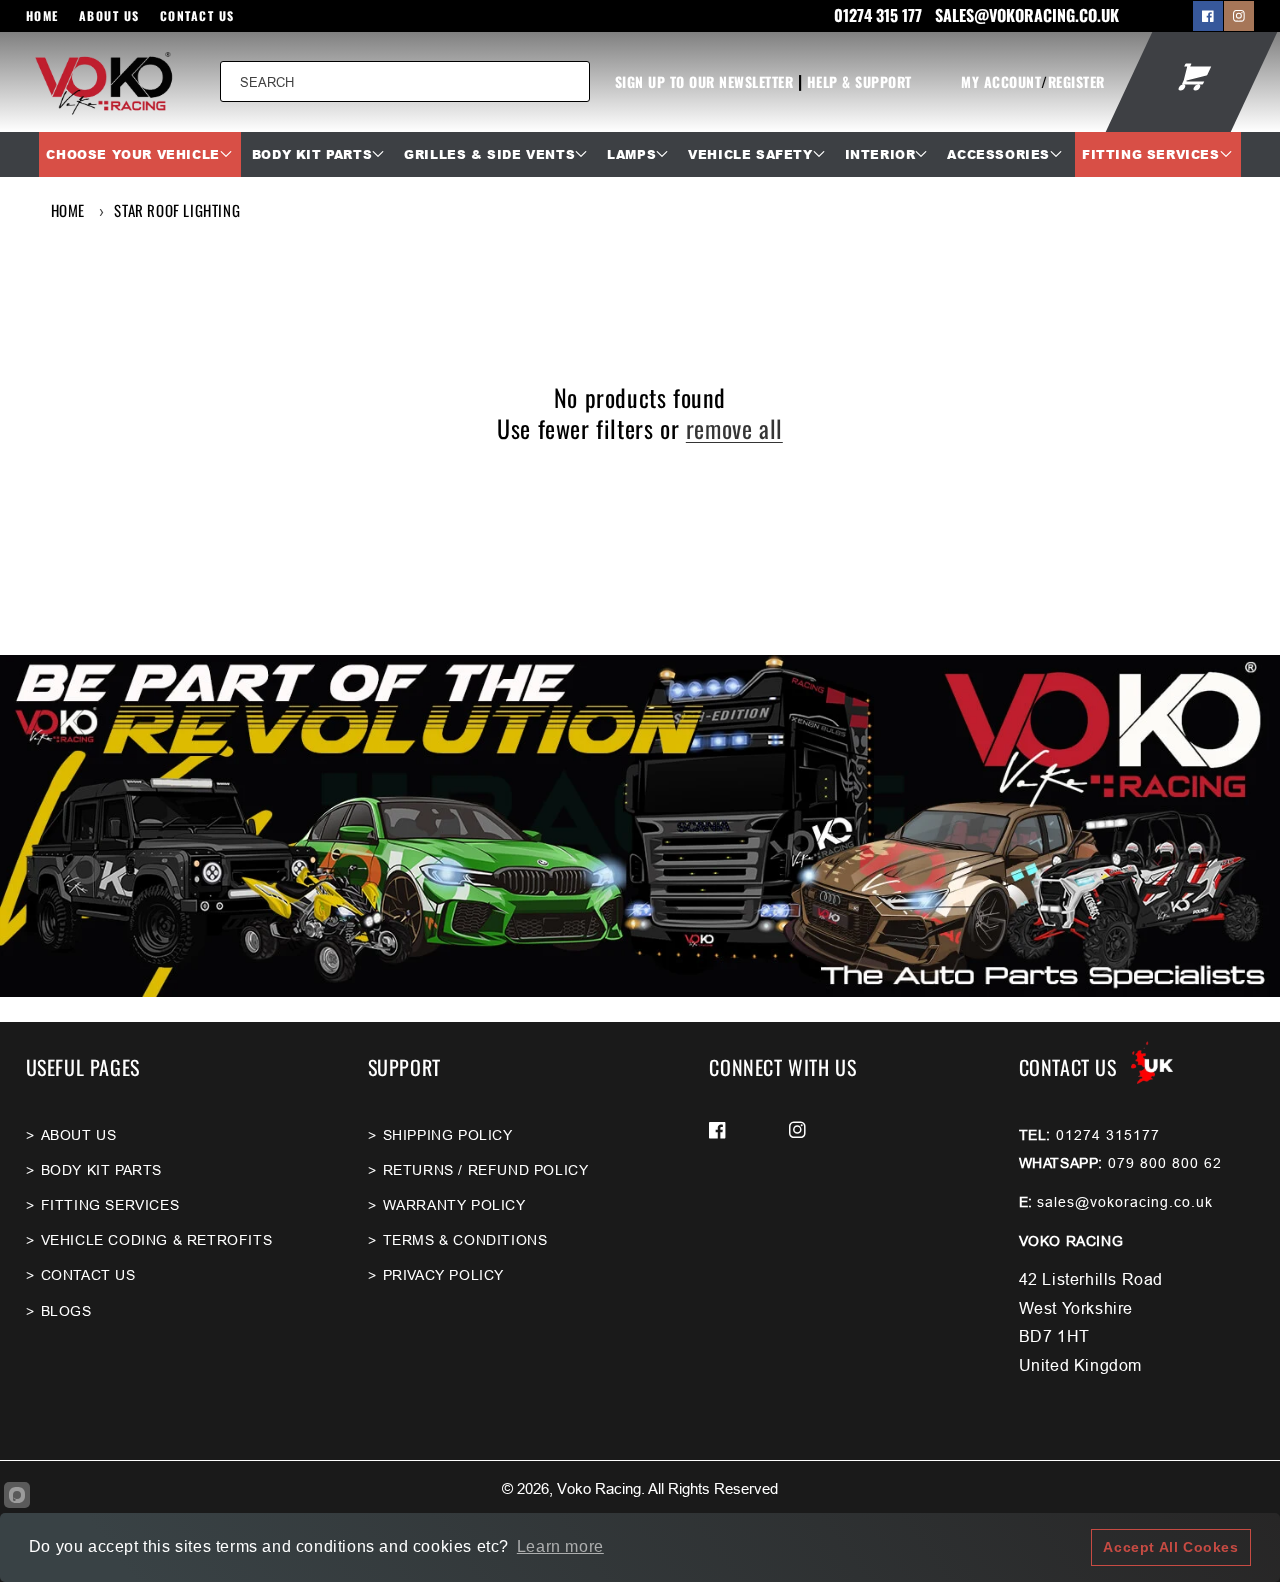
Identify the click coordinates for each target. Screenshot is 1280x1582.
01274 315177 (1108, 1135)
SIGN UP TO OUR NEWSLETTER (704, 81)
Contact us (88, 1275)
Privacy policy (443, 1275)
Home (42, 15)
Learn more (560, 1546)
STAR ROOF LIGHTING (177, 210)
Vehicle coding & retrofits (157, 1240)
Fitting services (110, 1205)
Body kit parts (101, 1170)
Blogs (66, 1311)
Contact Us (197, 15)
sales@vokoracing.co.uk (1125, 1202)
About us (109, 15)
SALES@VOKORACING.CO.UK (1027, 15)
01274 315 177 (880, 15)
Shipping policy (448, 1135)
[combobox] (405, 81)
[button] (139, 155)
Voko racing (599, 1488)
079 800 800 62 (1165, 1163)
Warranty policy (454, 1205)
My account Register (1033, 81)
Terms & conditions (465, 1240)
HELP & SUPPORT (859, 81)
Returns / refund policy (486, 1170)
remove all (734, 428)
